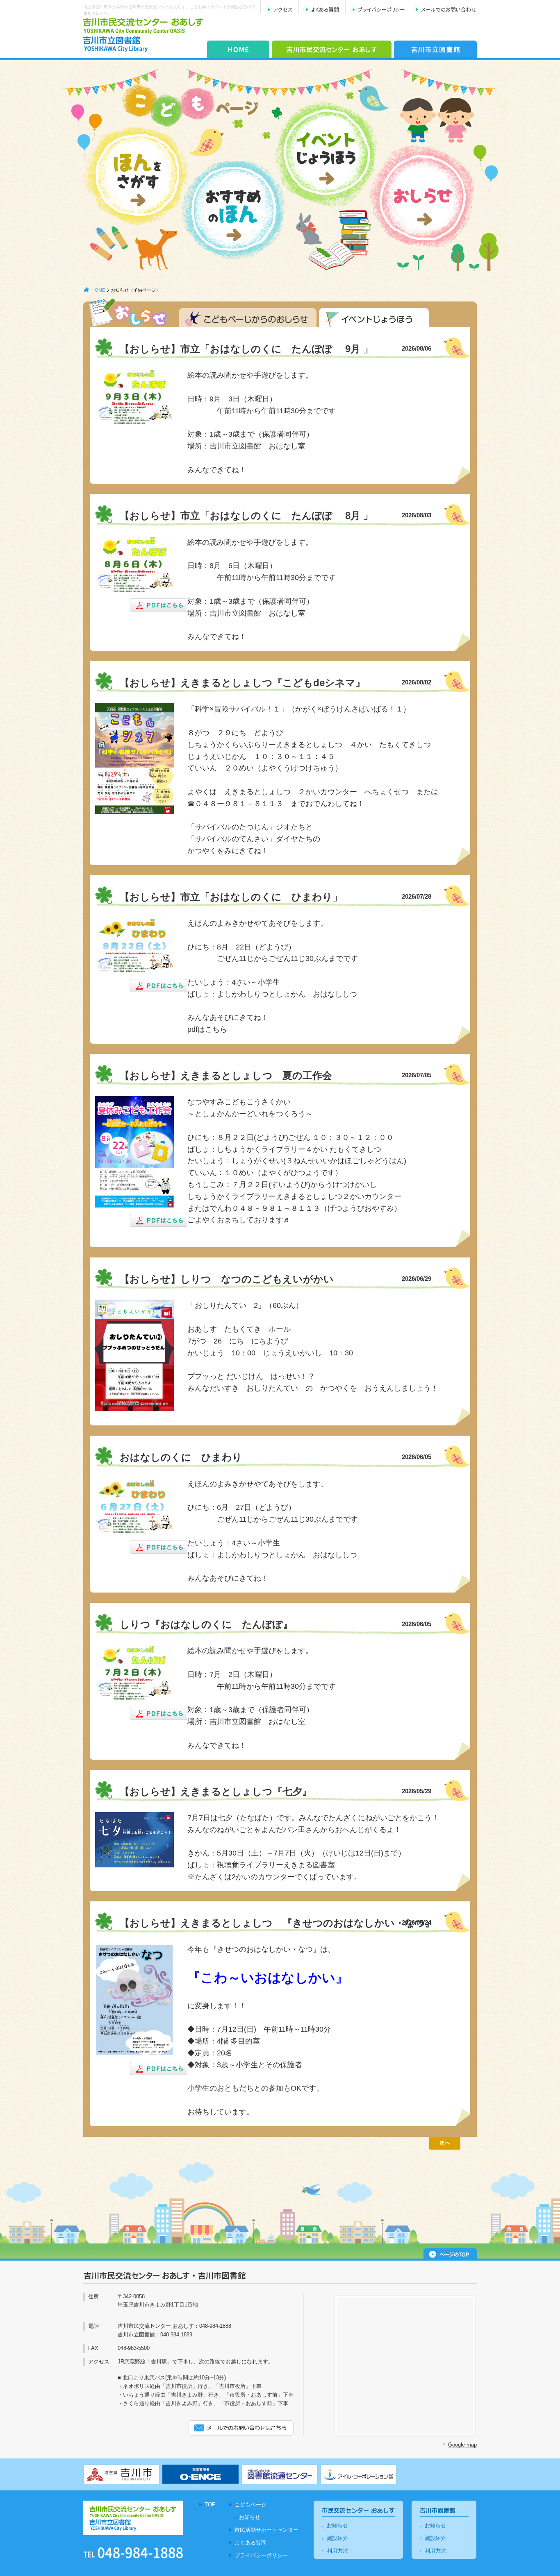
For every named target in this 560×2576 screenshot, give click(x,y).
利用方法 (337, 2551)
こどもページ (250, 2505)
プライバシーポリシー (261, 2555)
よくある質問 (250, 2543)
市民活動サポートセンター (266, 2530)
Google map (462, 2445)
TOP (210, 2505)
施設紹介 (337, 2538)
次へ (445, 2143)
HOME (98, 290)
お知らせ (250, 2517)
